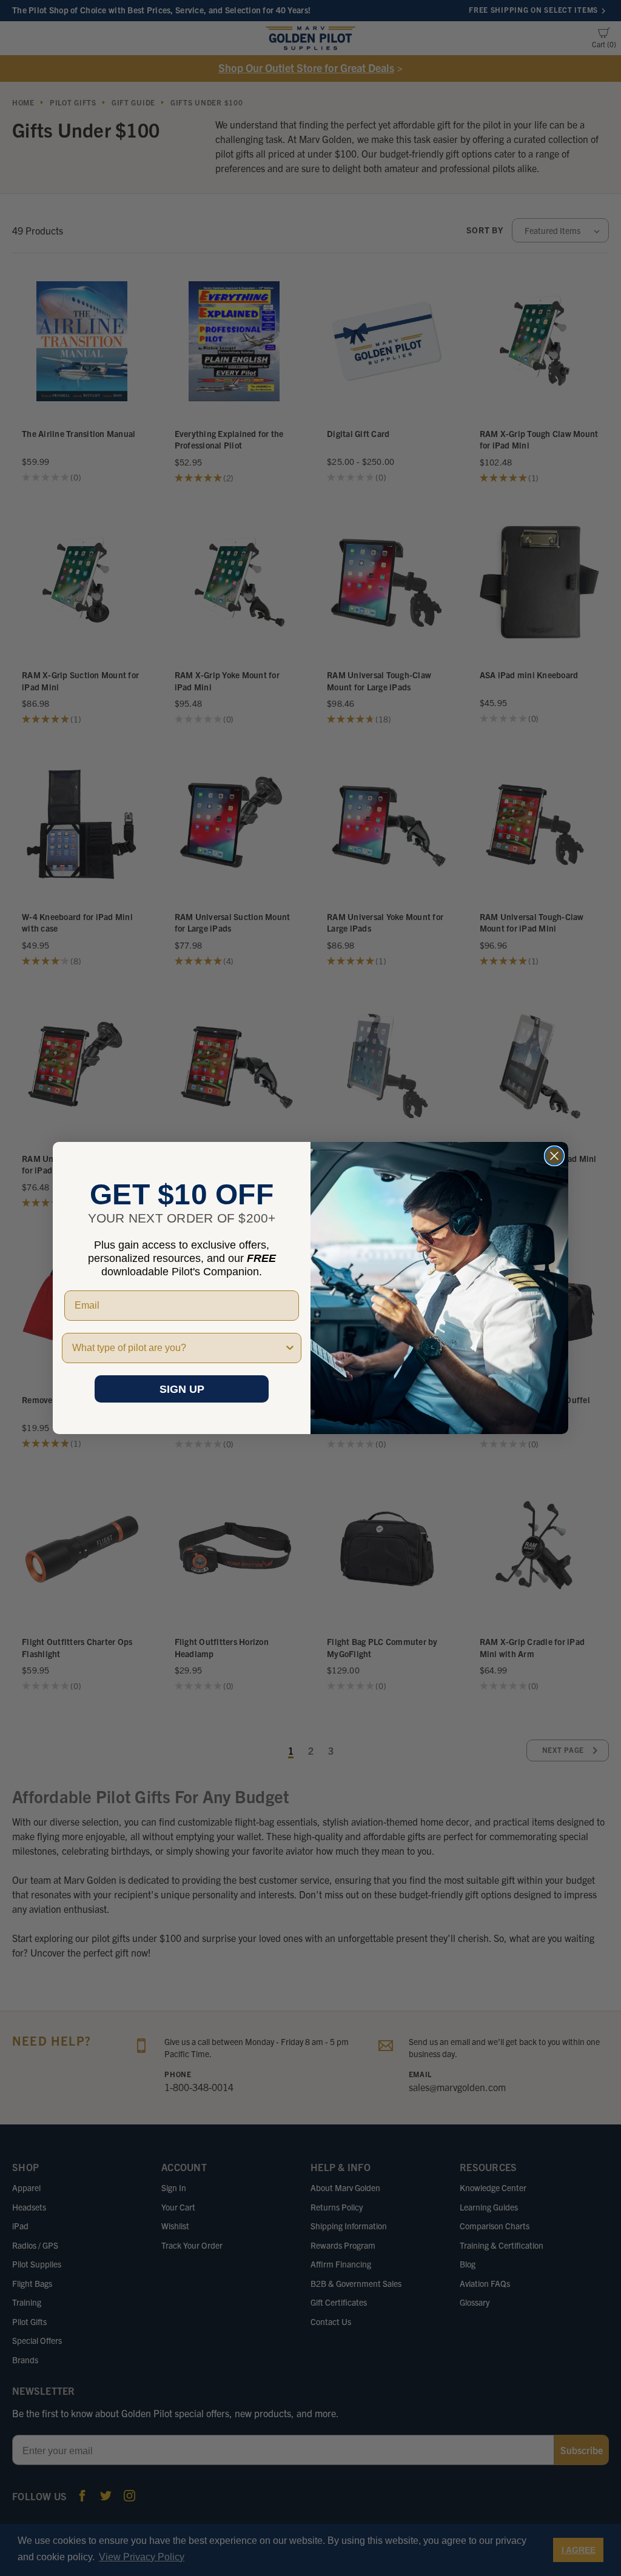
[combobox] (178, 1348)
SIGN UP (182, 1389)
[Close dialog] (554, 1156)
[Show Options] (290, 1348)
